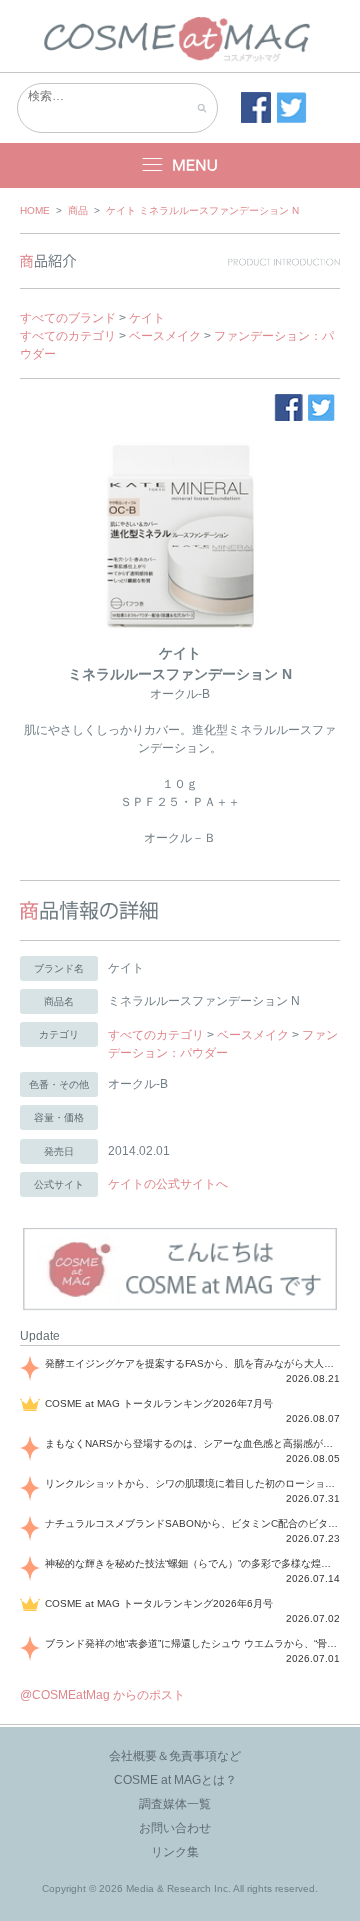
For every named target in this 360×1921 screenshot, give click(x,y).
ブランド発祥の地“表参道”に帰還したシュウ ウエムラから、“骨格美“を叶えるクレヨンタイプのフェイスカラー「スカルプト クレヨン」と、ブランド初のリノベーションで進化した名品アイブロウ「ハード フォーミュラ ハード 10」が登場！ (192, 1643)
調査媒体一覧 (175, 1804)
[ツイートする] (292, 108)
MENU (180, 165)
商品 (78, 210)
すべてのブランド (68, 318)
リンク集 (175, 1852)
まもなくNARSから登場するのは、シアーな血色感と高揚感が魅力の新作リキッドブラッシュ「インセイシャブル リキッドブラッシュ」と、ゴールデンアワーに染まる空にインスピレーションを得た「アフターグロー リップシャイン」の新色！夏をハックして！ (192, 1443)
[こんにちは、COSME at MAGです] (180, 1308)
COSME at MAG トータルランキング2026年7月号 (159, 1403)
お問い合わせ (175, 1828)
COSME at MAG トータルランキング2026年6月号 (159, 1603)
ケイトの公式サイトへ (168, 1184)
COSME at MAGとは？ (175, 1780)
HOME (35, 210)
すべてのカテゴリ (68, 336)
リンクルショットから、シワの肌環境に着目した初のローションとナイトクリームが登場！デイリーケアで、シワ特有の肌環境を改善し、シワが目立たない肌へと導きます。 (192, 1483)
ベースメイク (165, 336)
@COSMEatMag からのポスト (102, 1695)
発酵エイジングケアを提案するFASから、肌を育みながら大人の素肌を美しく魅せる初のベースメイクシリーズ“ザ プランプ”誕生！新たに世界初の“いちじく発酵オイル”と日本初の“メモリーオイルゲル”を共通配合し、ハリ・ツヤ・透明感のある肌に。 (192, 1363)
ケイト (147, 318)
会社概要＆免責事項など (175, 1756)
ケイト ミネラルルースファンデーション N (202, 210)
